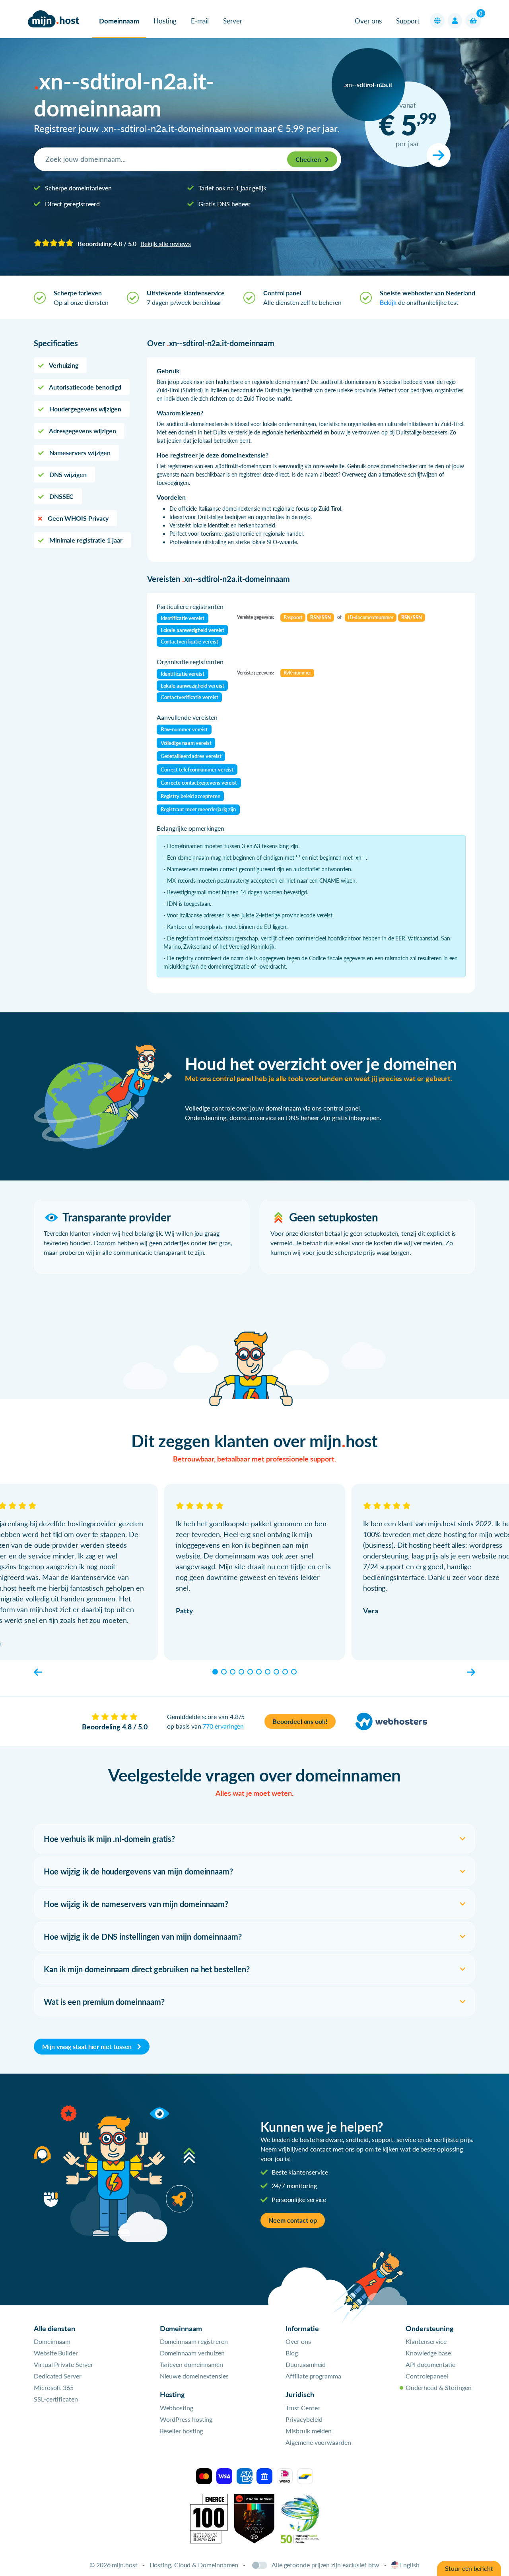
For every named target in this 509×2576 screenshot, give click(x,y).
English (410, 2565)
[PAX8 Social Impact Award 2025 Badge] (254, 2518)
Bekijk (388, 302)
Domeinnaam (119, 21)
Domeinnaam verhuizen (192, 2353)
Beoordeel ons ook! (300, 1721)
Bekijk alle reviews (165, 243)
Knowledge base (428, 2353)
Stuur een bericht (469, 2568)
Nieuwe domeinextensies (194, 2376)
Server (233, 21)
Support (408, 21)
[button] (437, 21)
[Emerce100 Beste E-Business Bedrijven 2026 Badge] (209, 2518)
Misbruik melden (309, 2431)
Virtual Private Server (63, 2364)
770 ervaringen (223, 1726)
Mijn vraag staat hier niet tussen (88, 2046)
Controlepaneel (427, 2376)
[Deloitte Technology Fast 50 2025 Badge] (300, 2518)
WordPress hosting (186, 2419)
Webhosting (177, 2408)
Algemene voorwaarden (318, 2442)
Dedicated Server (58, 2376)
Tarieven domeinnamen (191, 2364)
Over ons (368, 21)
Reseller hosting (182, 2431)
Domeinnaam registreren (194, 2341)
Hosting (165, 21)
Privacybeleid (304, 2419)
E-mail (200, 21)
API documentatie (430, 2364)
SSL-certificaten (56, 2399)
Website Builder (56, 2353)
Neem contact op (293, 2220)
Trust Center (303, 2408)
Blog (292, 2353)
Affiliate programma (313, 2376)
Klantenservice (426, 2341)
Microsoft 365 (54, 2387)
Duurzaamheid (306, 2364)
